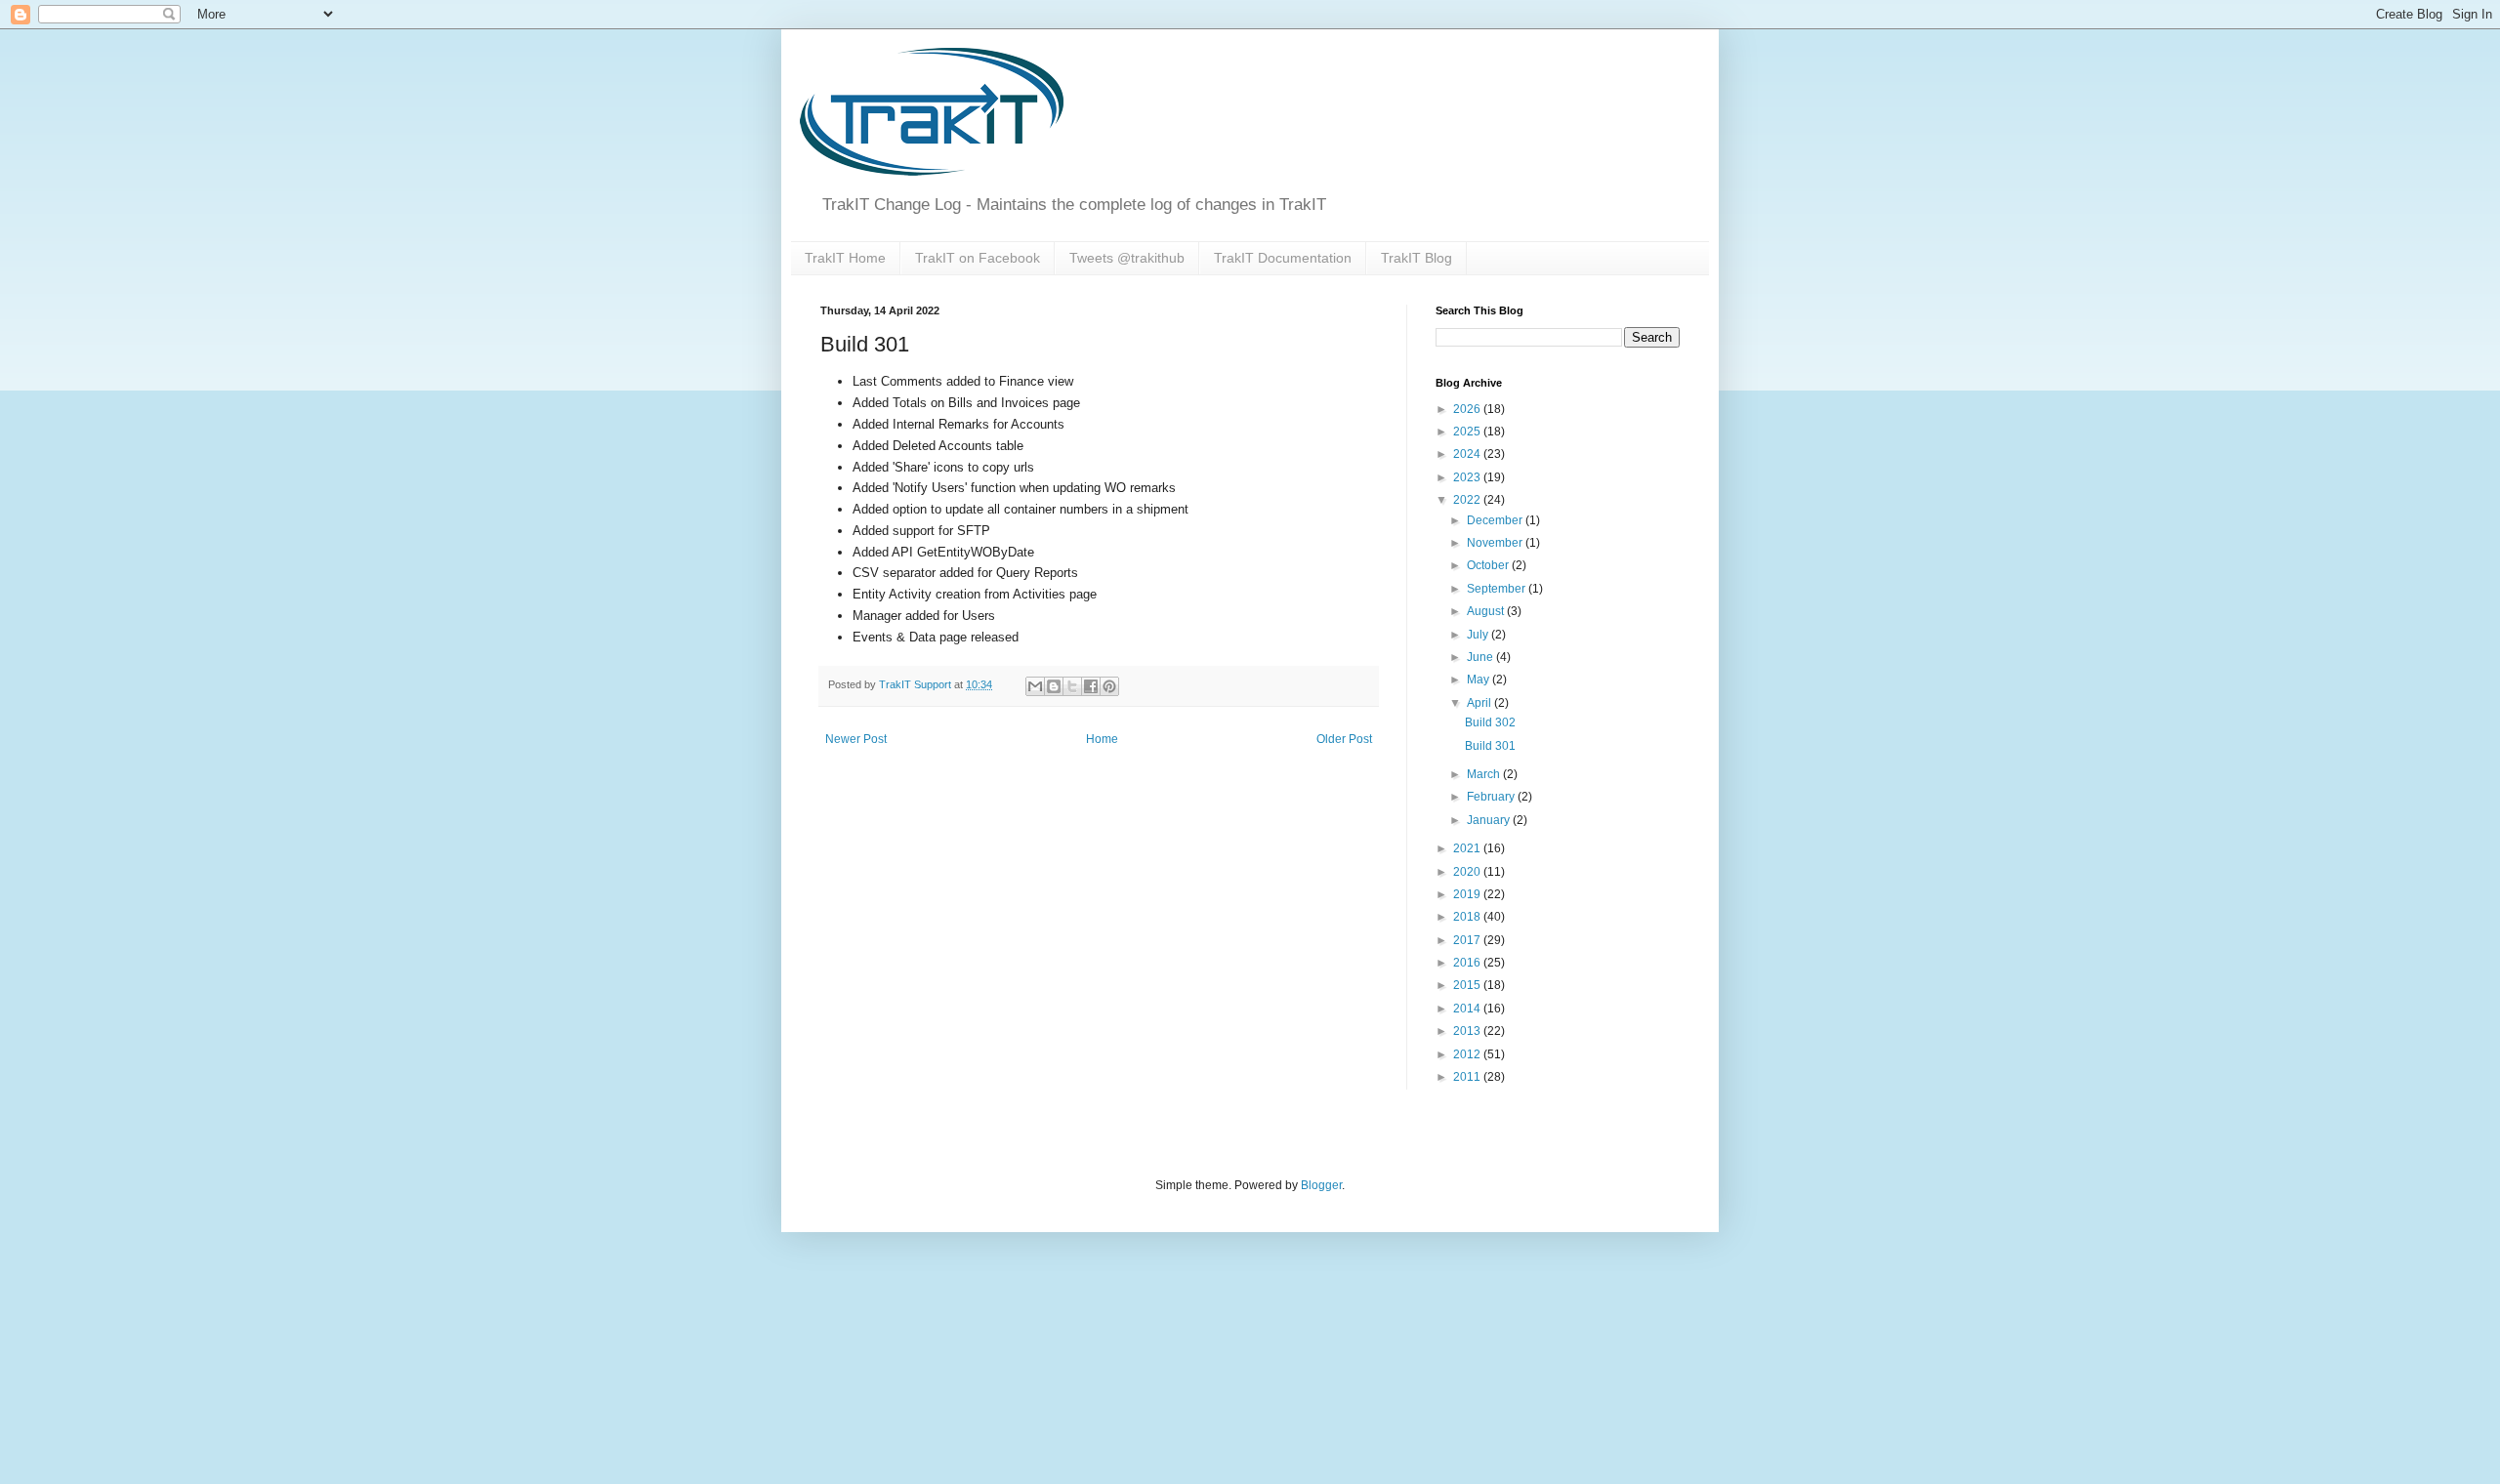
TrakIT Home (845, 258)
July (1479, 635)
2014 (1468, 1009)
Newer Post (856, 739)
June (1481, 657)
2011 (1468, 1077)
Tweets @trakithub (1127, 258)
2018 (1468, 917)
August (1487, 611)
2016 (1468, 963)
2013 (1468, 1031)
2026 (1468, 409)
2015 (1468, 985)
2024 (1468, 454)
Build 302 (1490, 722)
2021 (1468, 848)
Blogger (1321, 1185)
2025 (1468, 432)
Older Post (1344, 739)
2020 (1468, 872)
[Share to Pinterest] (1109, 686)
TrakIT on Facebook (978, 258)
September (1498, 589)
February (1492, 797)
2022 (1468, 500)
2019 (1468, 894)
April (1480, 703)
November (1496, 543)
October (1489, 565)
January (1490, 820)
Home (1102, 739)
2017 (1468, 940)
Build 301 (1490, 746)
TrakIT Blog (1417, 258)
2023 (1468, 477)
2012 (1468, 1054)
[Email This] (1035, 686)
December (1496, 520)
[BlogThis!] (1054, 686)
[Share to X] (1072, 686)
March (1485, 774)
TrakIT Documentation (1283, 258)
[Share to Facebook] (1091, 686)
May (1479, 680)
